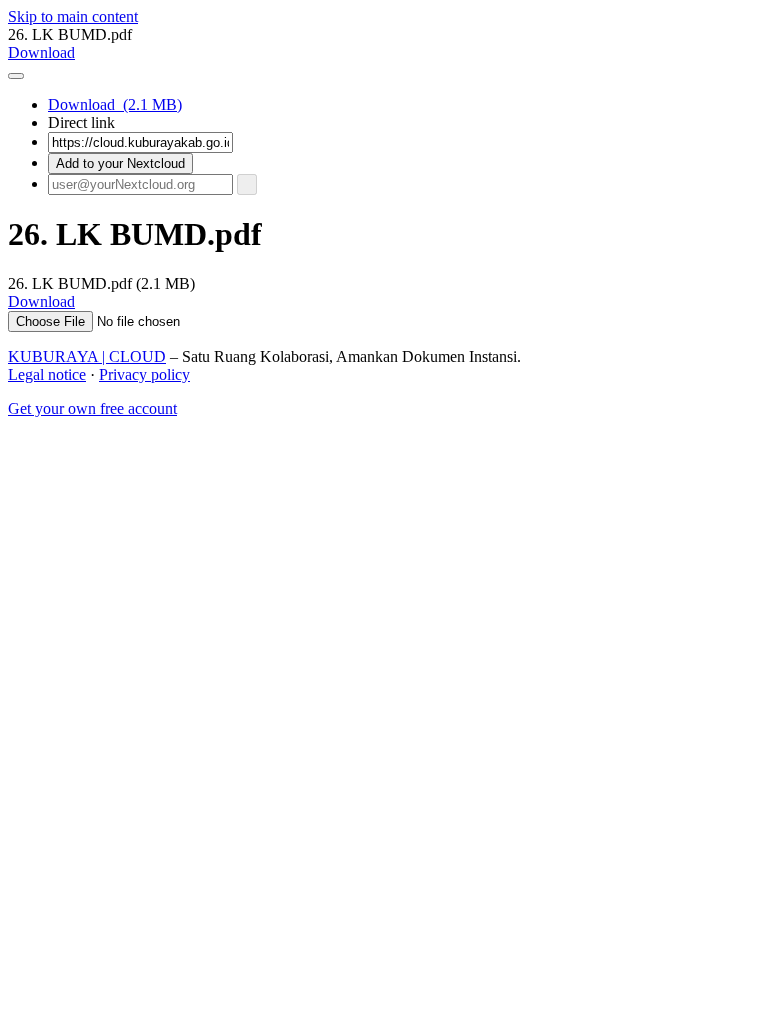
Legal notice (47, 374)
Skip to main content (73, 16)
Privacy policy (144, 374)
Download (115, 104)
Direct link (81, 122)
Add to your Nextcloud (120, 163)
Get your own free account (92, 408)
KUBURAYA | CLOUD (87, 356)
